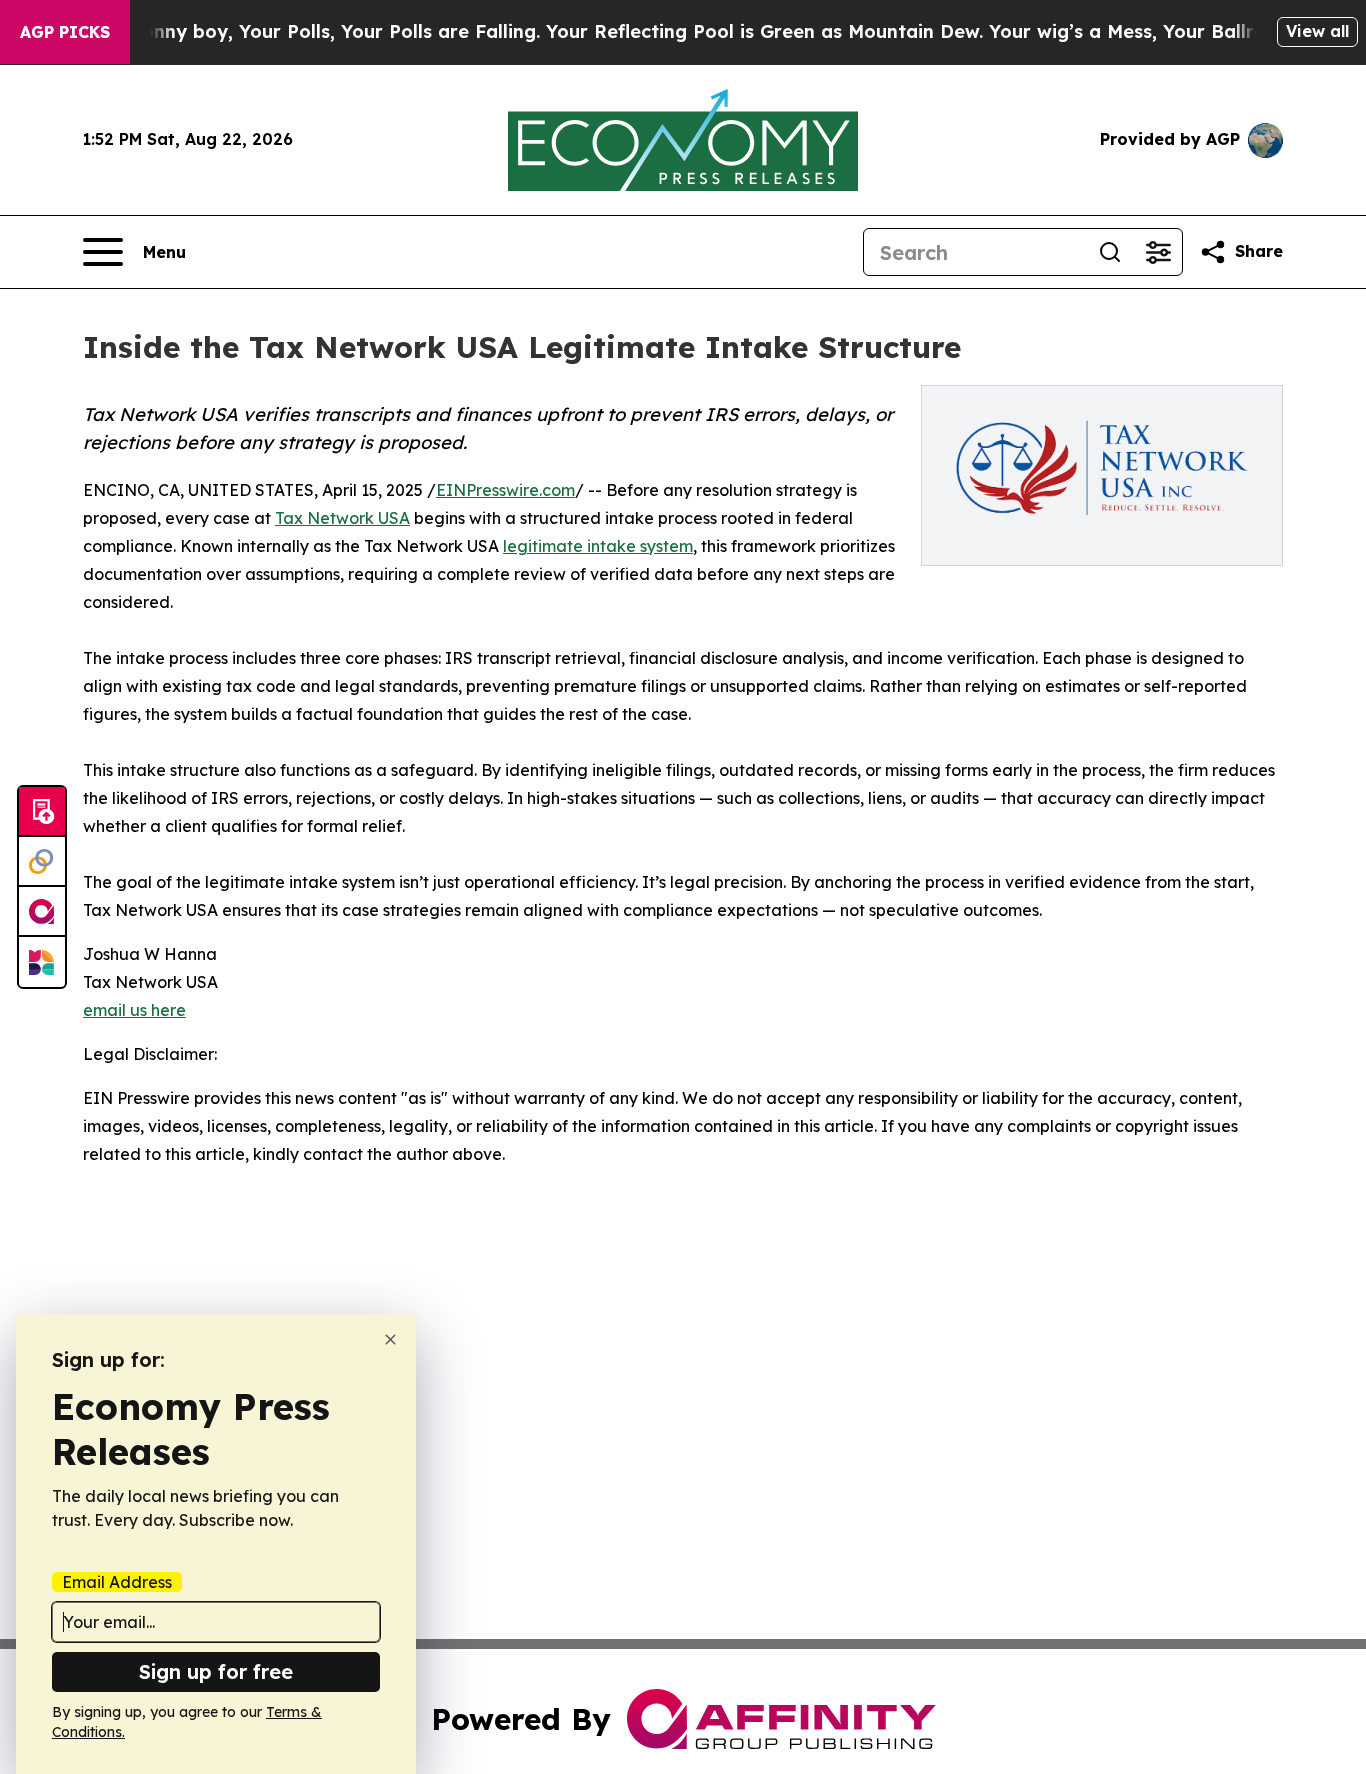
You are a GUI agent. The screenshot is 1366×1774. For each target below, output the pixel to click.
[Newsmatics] (42, 962)
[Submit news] (42, 812)
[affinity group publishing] (42, 912)
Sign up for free (216, 1671)
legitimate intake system (598, 546)
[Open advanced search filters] (1158, 252)
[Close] (390, 1339)
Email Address (117, 1582)
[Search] (1110, 252)
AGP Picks (65, 32)
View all (1317, 31)
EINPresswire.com (505, 490)
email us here (134, 1010)
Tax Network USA (342, 518)
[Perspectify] (42, 862)
